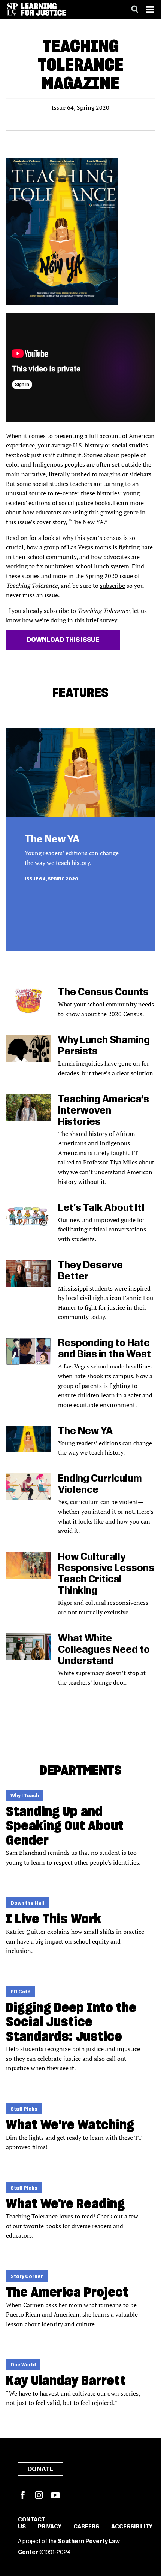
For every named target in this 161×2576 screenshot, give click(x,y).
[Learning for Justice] (43, 9)
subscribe (113, 586)
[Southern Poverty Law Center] (13, 9)
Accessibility (132, 2527)
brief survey (101, 620)
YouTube (55, 2495)
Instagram (39, 2495)
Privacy (50, 2527)
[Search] (135, 9)
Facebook (22, 2495)
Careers (86, 2527)
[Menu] (150, 9)
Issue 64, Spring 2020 (51, 879)
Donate (40, 2469)
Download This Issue (63, 640)
